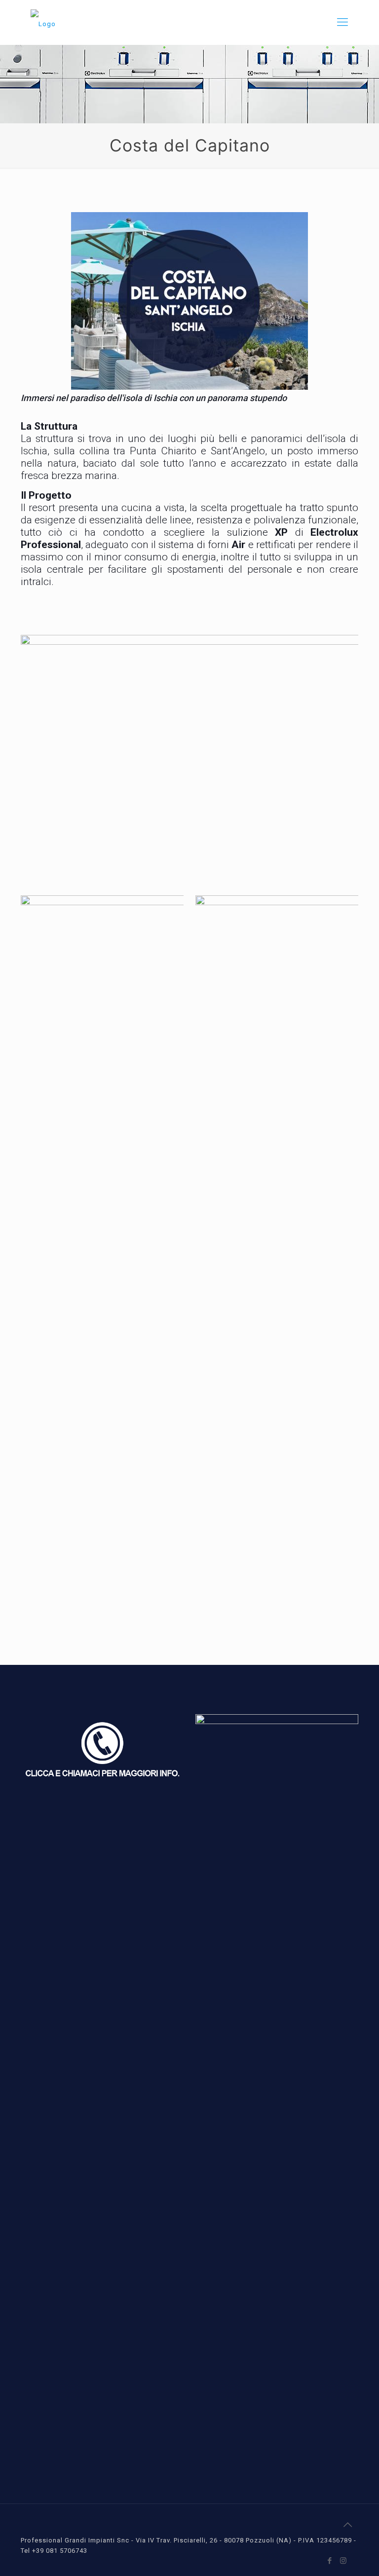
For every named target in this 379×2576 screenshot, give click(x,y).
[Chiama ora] (102, 1785)
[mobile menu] (342, 22)
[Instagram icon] (343, 2561)
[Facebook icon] (330, 2561)
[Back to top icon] (348, 2525)
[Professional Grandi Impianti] (43, 22)
